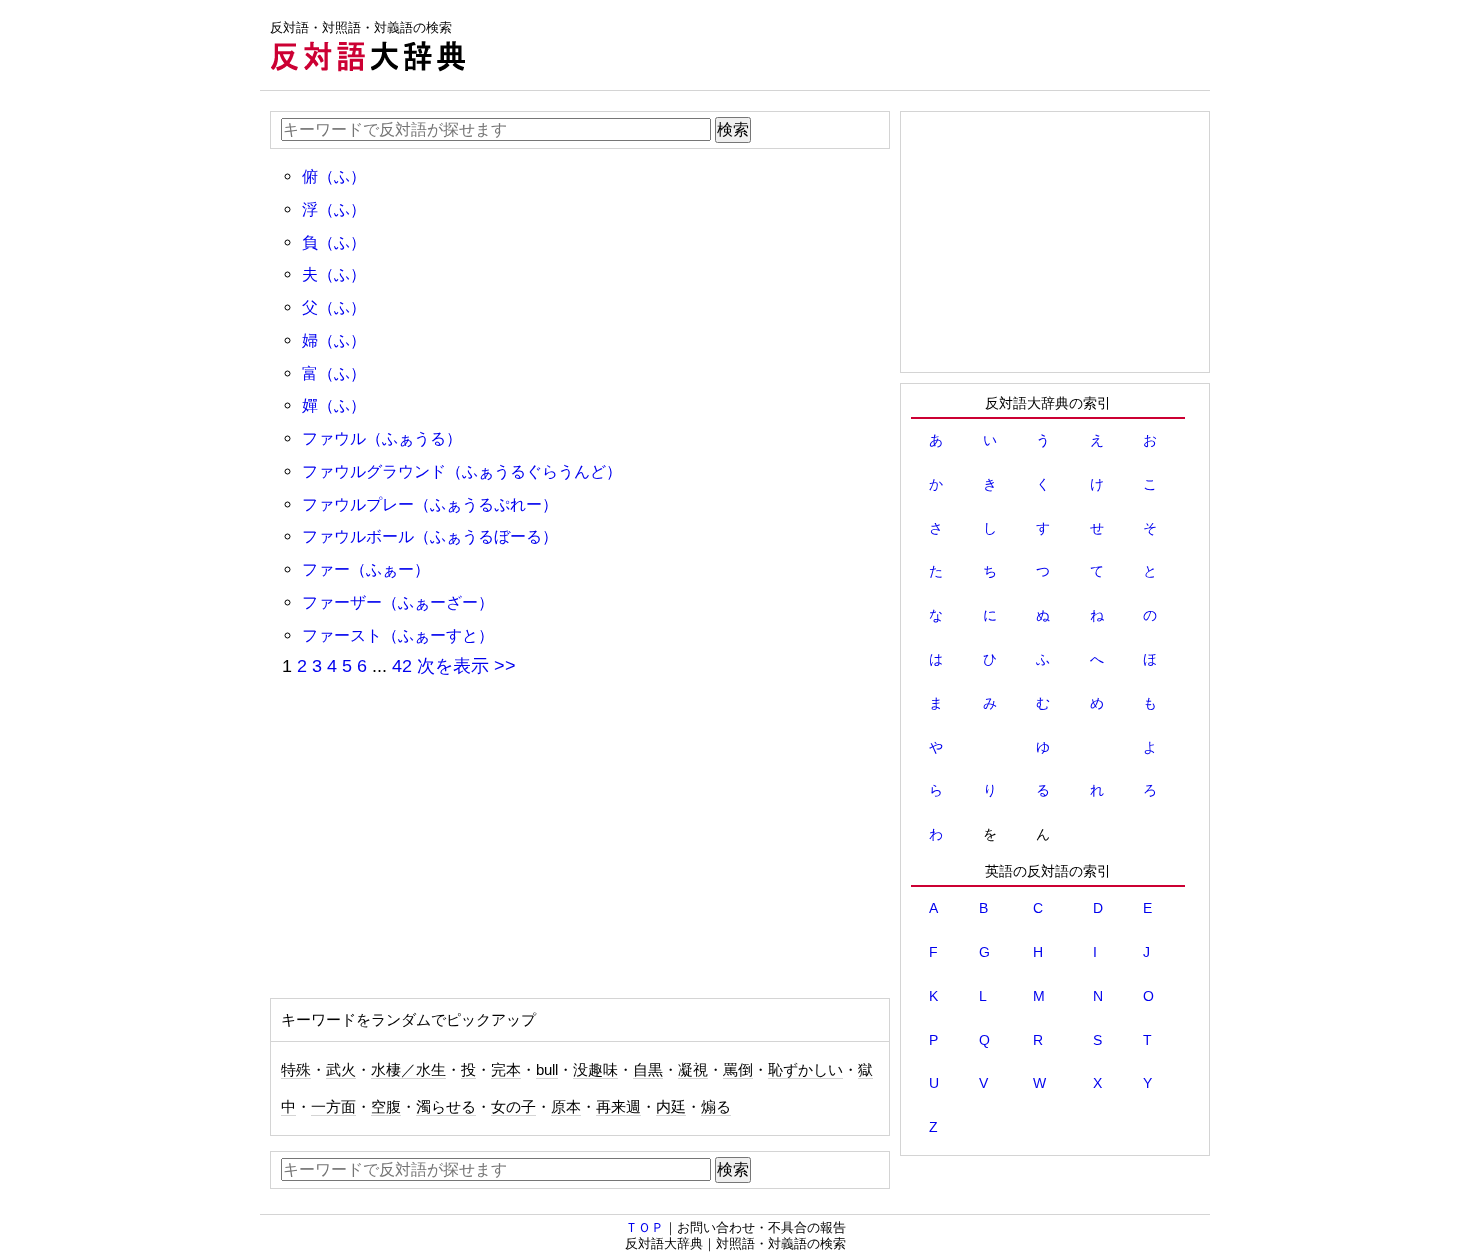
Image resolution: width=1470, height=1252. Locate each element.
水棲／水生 (408, 1070)
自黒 (648, 1070)
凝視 (693, 1070)
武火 (341, 1070)
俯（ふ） (334, 176)
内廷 (671, 1107)
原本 (566, 1107)
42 (402, 666)
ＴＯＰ (644, 1227)
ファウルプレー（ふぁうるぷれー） (430, 504)
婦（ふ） (334, 340)
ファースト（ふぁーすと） (398, 635)
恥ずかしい (805, 1070)
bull (547, 1070)
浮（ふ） (334, 209)
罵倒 (738, 1070)
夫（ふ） (334, 274)
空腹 (386, 1107)
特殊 (296, 1070)
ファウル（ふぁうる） (382, 438)
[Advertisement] (846, 45)
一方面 (333, 1107)
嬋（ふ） (334, 405)
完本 (506, 1070)
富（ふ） (334, 373)
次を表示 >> (466, 666)
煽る (716, 1107)
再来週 (618, 1107)
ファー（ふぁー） (366, 569)
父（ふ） (334, 307)
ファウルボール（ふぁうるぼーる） (430, 536)
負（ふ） (334, 242)
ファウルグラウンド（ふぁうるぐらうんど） (462, 471)
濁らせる (446, 1107)
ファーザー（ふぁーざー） (398, 602)
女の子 (513, 1107)
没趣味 (595, 1070)
